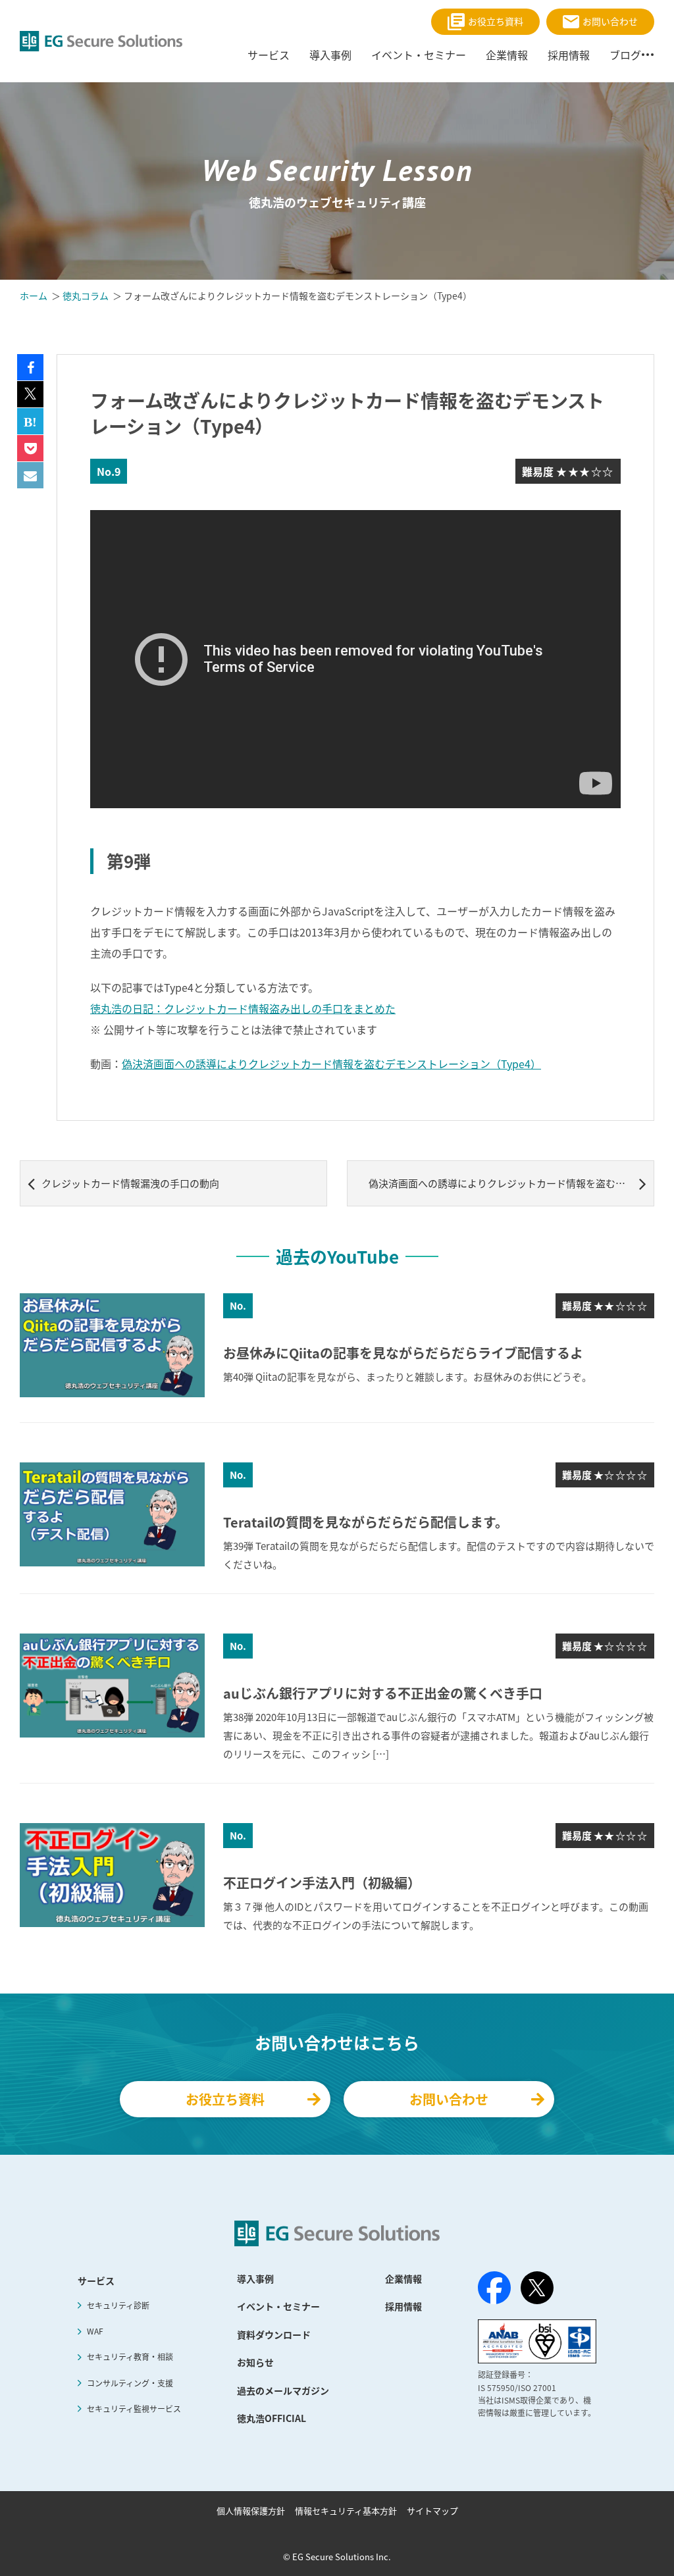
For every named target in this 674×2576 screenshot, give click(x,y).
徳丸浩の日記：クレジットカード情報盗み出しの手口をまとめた (243, 1008)
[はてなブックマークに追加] (30, 421)
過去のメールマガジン (283, 2390)
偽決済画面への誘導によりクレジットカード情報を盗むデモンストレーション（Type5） (511, 1183)
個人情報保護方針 (251, 2511)
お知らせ (255, 2362)
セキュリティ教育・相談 (130, 2357)
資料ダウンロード (274, 2334)
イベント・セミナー (419, 55)
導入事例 (330, 55)
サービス (269, 55)
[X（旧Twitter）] (537, 2288)
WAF (95, 2331)
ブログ (625, 55)
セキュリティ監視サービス (134, 2409)
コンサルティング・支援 (130, 2383)
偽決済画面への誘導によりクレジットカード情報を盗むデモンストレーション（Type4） (331, 1064)
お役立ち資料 (496, 21)
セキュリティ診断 (118, 2306)
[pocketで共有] (30, 448)
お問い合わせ (610, 21)
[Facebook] (494, 2290)
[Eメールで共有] (30, 475)
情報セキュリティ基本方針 (346, 2511)
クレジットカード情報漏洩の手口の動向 (130, 1183)
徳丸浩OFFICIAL (272, 2418)
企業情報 (507, 55)
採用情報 (569, 55)
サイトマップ (432, 2511)
